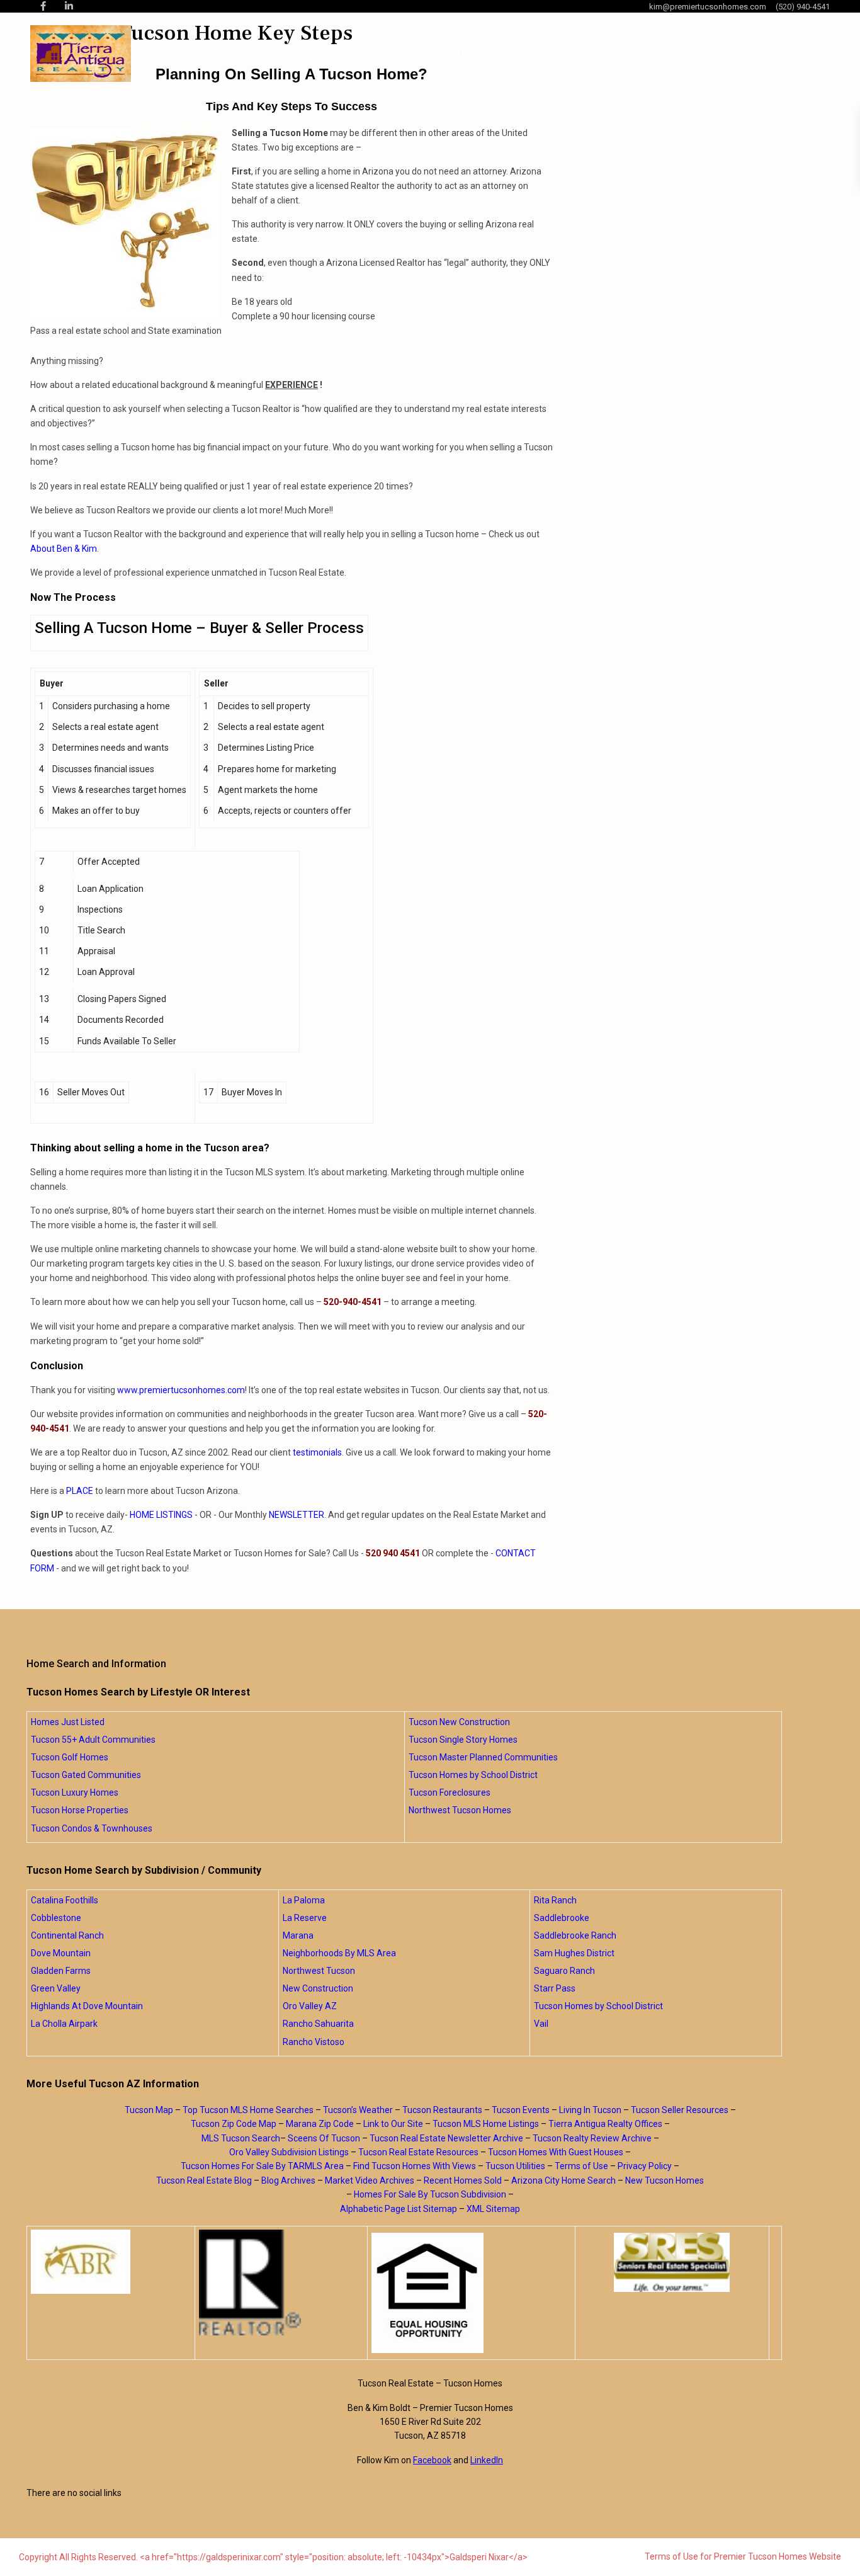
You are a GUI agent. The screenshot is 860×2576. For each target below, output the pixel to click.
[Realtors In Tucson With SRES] (672, 2262)
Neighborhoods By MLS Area (339, 1953)
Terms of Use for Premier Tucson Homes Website (743, 2556)
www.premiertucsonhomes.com (181, 1390)
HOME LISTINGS (161, 1515)
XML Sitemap (493, 2209)
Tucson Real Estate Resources (418, 2152)
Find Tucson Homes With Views (415, 2166)
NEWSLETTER (297, 1515)
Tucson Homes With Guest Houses (556, 2152)
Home (366, 54)
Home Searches (494, 54)
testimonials (317, 1452)
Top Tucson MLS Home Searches (248, 2110)
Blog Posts (584, 54)
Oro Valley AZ (310, 2006)
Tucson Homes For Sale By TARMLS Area (262, 2166)
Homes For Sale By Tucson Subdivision (430, 2194)
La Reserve (305, 1918)
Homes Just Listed (68, 1722)
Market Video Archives (370, 2180)
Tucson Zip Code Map (234, 2124)
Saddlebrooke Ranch (575, 1935)
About (414, 54)
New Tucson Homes (665, 2180)
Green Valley (56, 1988)
